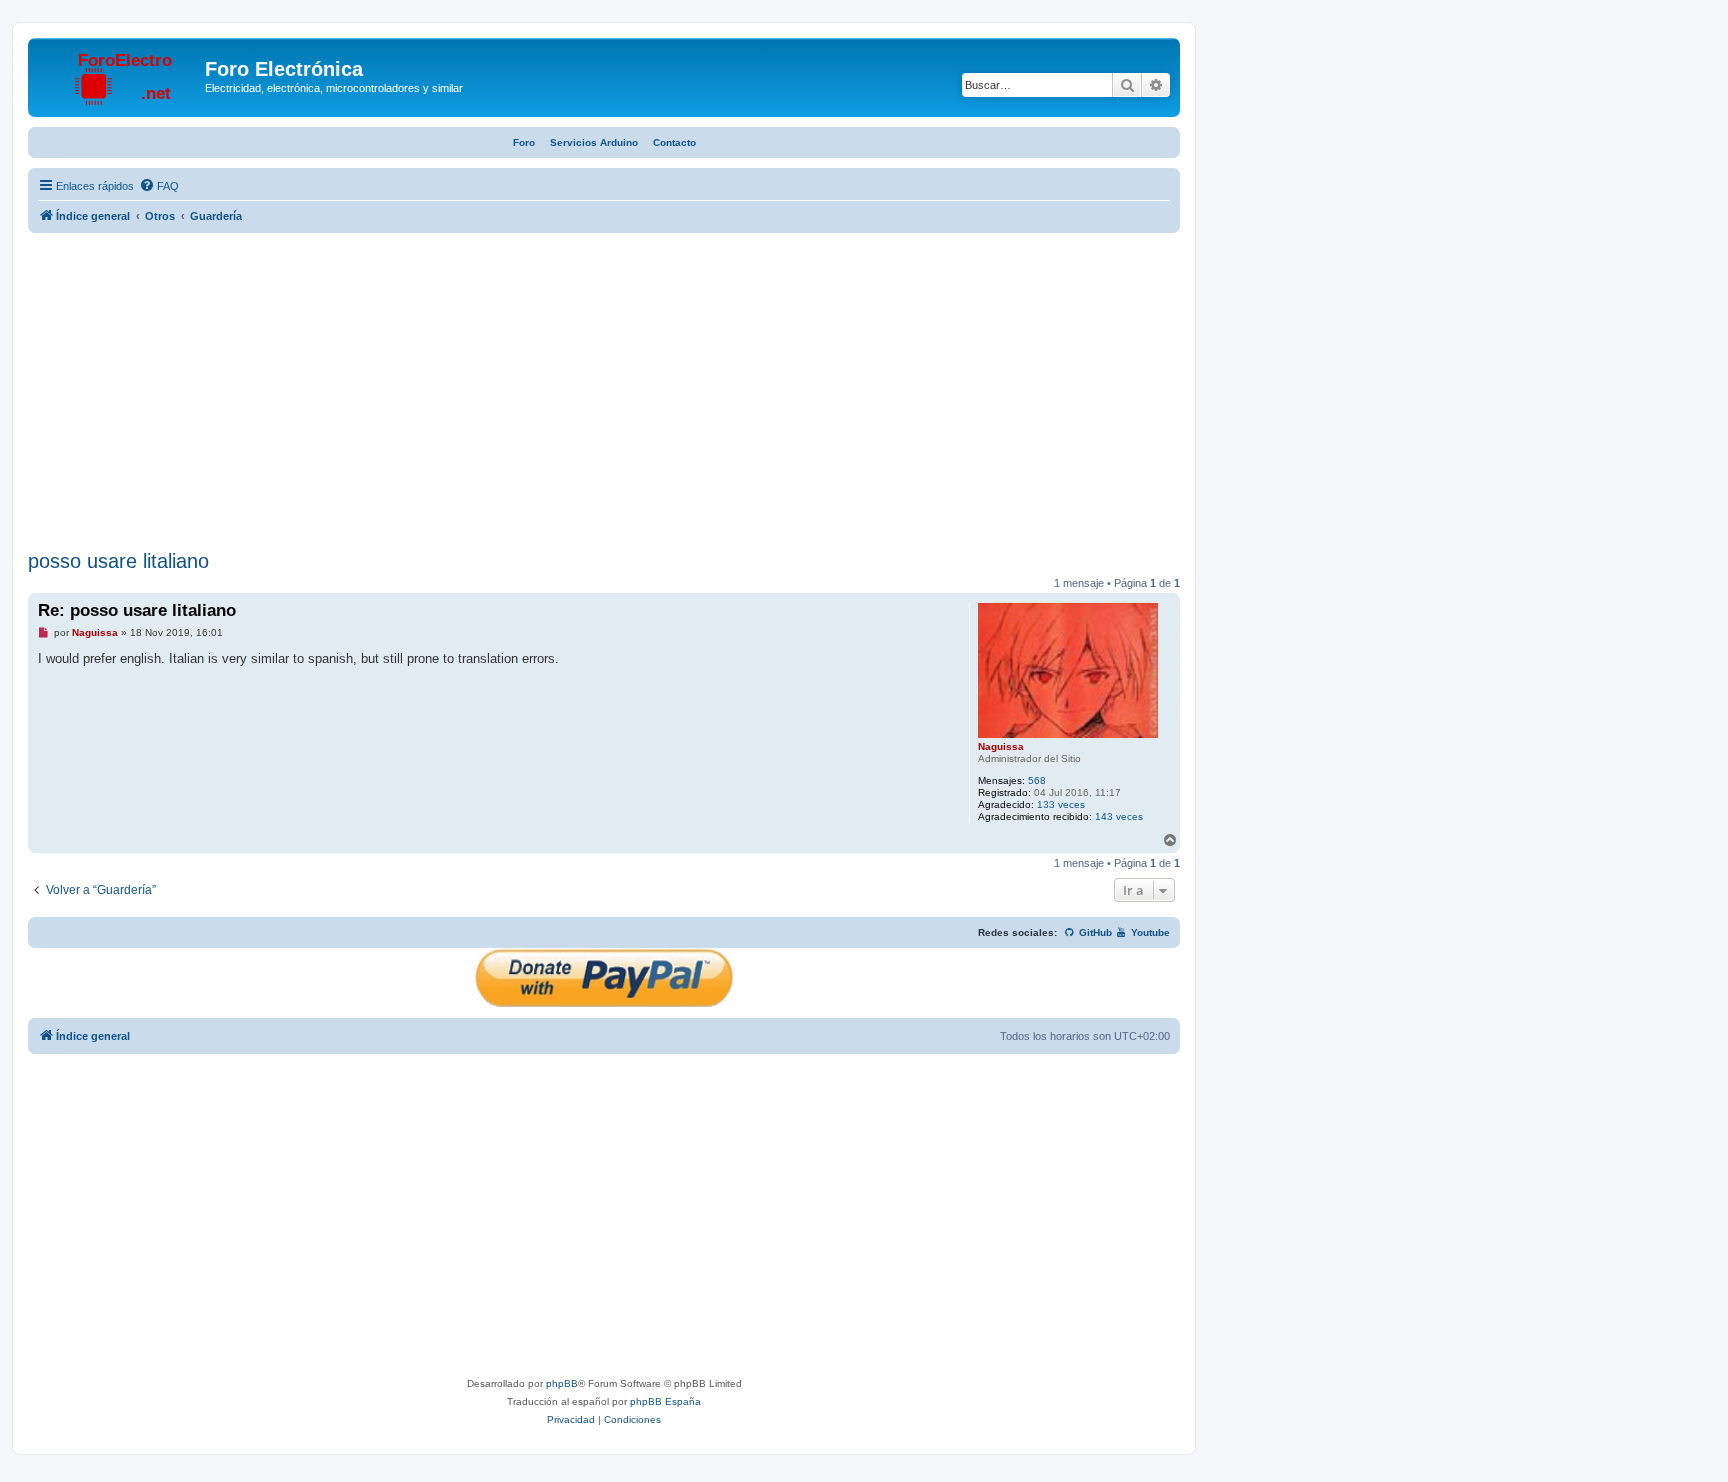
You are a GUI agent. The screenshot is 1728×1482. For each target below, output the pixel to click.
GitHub (1094, 932)
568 (1037, 780)
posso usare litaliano (118, 561)
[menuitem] (159, 186)
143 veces (1119, 816)
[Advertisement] (604, 394)
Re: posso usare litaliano (137, 610)
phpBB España (665, 1401)
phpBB (562, 1383)
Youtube (1149, 932)
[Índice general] (119, 75)
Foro (524, 142)
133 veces (1061, 804)
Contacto (674, 142)
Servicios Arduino (594, 142)
